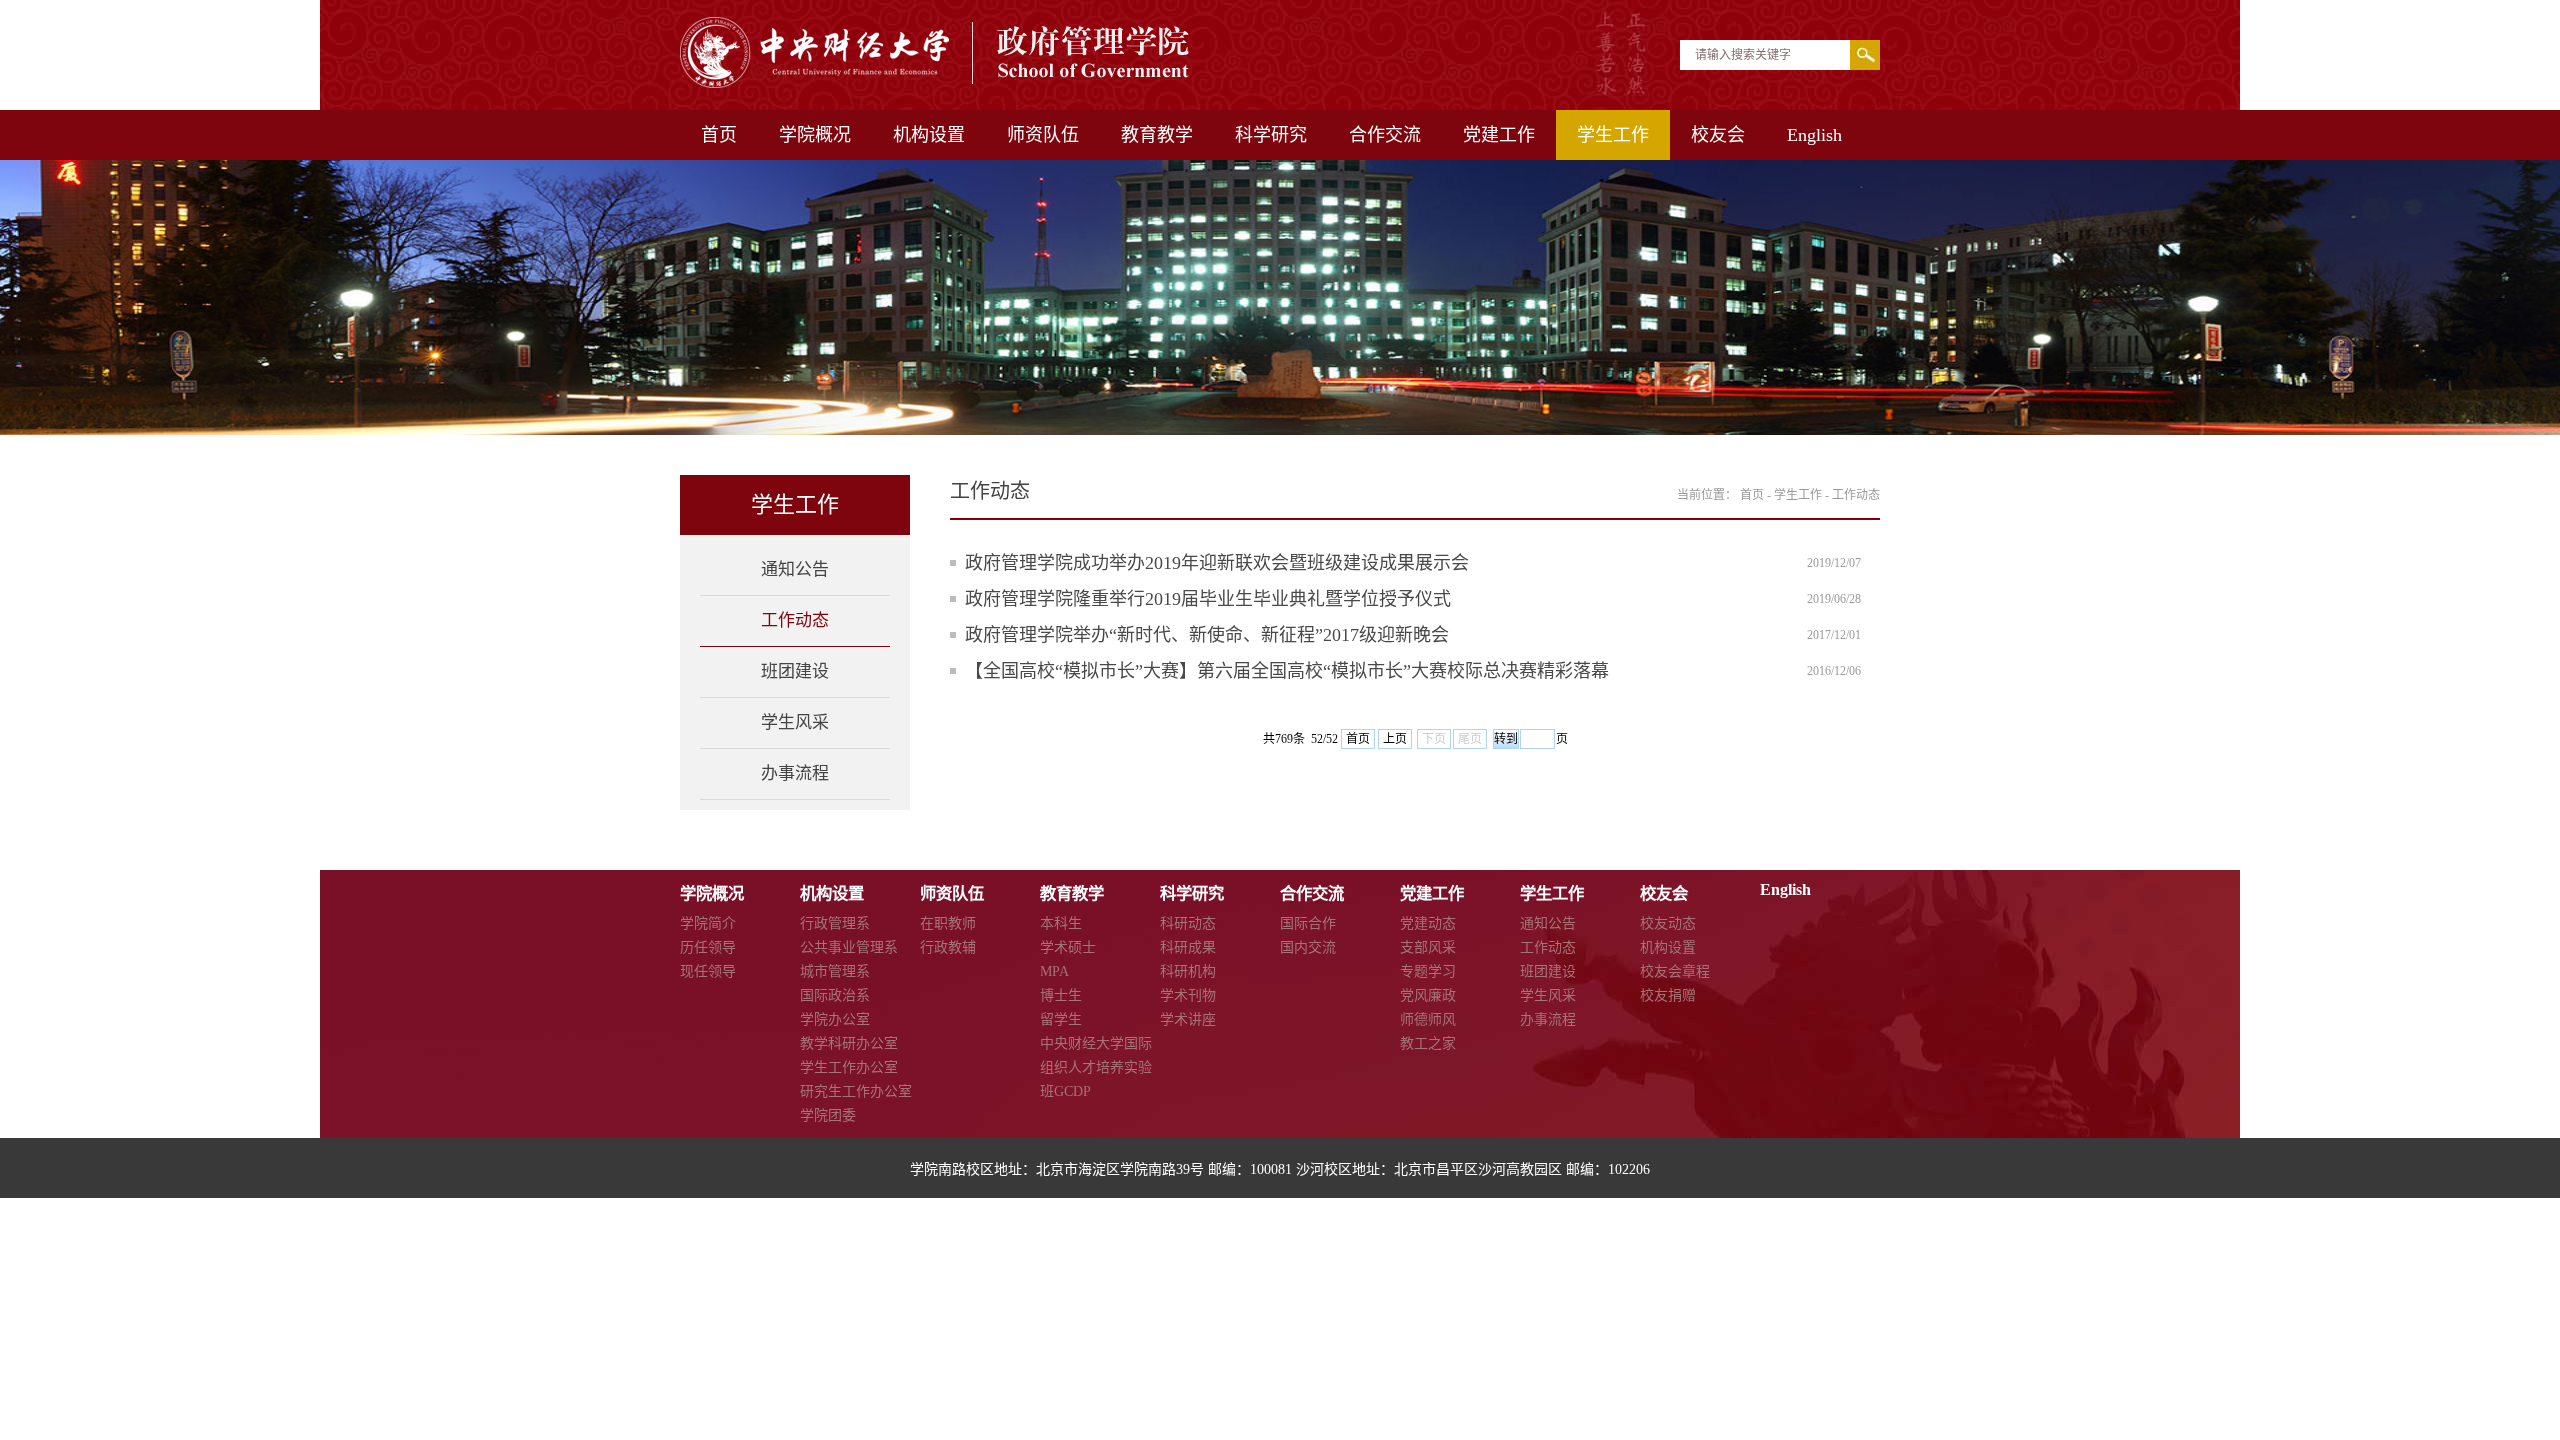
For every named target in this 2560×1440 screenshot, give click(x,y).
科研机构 (1188, 971)
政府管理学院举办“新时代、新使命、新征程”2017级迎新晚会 (1207, 635)
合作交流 (1385, 135)
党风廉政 (1428, 995)
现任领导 (708, 971)
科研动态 (1188, 923)
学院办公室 (835, 1019)
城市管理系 (835, 971)
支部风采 (1428, 947)
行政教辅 (948, 947)
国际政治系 (835, 995)
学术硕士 (1068, 947)
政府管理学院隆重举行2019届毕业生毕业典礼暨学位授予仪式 (1208, 599)
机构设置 (929, 135)
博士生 (1061, 995)
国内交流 (1308, 947)
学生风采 (795, 722)
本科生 (1061, 923)
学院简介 (708, 923)
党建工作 (1499, 135)
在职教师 (948, 923)
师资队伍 (1043, 135)
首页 (719, 135)
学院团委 (828, 1115)
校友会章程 (1675, 971)
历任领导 (708, 947)
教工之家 (1428, 1043)
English (1814, 135)
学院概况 (815, 135)
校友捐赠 (1668, 995)
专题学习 (1428, 971)
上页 (1395, 739)
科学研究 (1271, 135)
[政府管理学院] (936, 82)
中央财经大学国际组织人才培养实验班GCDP (1096, 1067)
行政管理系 (835, 923)
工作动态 (795, 620)
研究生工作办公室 (856, 1091)
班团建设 (795, 671)
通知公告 (795, 569)
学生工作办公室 (849, 1067)
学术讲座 (1188, 1019)
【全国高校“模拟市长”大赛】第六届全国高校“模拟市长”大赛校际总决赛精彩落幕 (1287, 671)
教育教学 (1157, 135)
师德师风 (1428, 1019)
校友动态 (1668, 923)
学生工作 (1613, 135)
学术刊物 (1188, 995)
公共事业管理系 (849, 947)
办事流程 (795, 773)
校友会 (1718, 135)
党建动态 (1428, 923)
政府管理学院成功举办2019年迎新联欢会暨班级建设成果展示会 (1217, 563)
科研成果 (1188, 947)
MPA (1054, 971)
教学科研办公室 (849, 1043)
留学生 (1061, 1019)
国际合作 (1308, 923)
